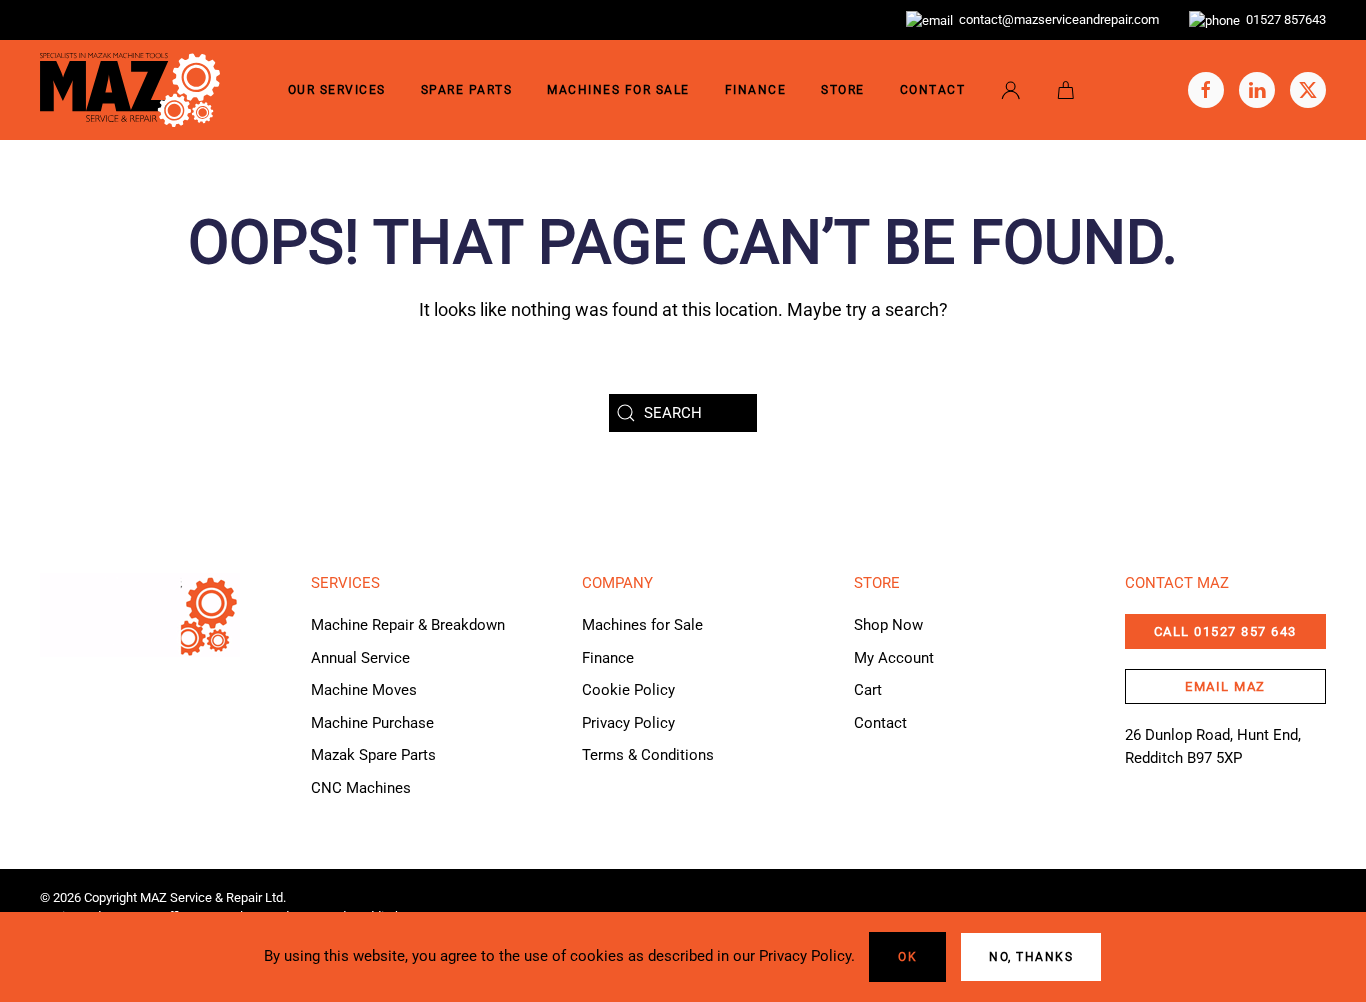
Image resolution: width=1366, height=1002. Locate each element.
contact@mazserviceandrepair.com (1056, 19)
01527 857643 (1283, 19)
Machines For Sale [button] (618, 90)
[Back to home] (130, 90)
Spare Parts (467, 90)
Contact (933, 90)
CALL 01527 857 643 (1225, 631)
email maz (1225, 686)
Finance (756, 90)
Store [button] (843, 90)
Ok (907, 957)
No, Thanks (1031, 957)
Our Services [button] (337, 90)
